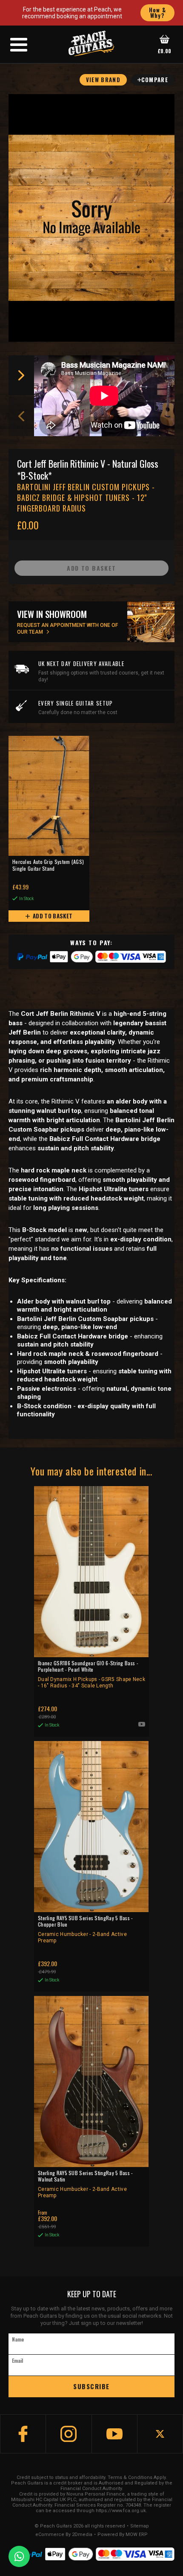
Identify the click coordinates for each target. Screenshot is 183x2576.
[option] (106, 396)
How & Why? (158, 13)
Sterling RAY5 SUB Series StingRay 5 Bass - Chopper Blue (86, 1929)
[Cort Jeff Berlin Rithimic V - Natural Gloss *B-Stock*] (91, 218)
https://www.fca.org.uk (121, 2511)
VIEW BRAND (103, 80)
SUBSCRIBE (91, 2386)
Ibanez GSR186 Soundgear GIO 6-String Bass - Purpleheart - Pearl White (91, 1674)
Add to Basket (52, 916)
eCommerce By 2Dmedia (64, 2535)
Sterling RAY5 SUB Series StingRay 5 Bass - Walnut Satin (86, 2184)
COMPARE (155, 80)
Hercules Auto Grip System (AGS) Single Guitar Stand (48, 865)
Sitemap (140, 2526)
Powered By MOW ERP (123, 2535)
